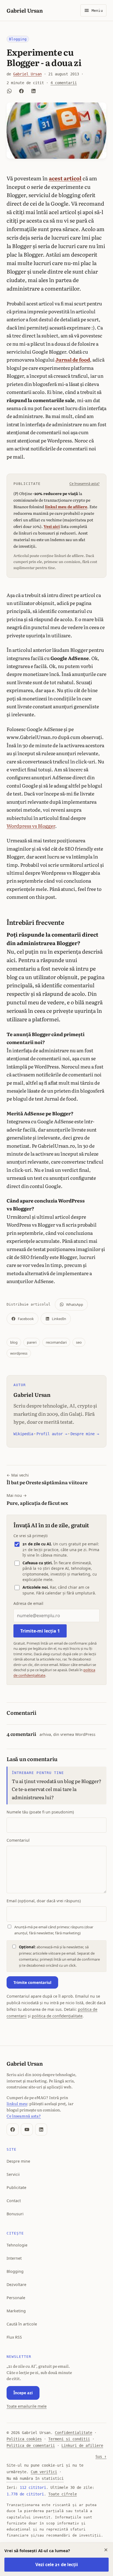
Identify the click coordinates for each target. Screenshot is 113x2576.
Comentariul (18, 1840)
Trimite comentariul (32, 1982)
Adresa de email (28, 1603)
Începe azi (23, 2393)
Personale (16, 2298)
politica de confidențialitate (57, 2016)
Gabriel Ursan (25, 10)
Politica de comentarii (31, 2446)
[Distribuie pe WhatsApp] (9, 91)
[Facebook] (13, 2129)
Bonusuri (15, 2214)
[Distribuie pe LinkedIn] (33, 91)
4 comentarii (64, 83)
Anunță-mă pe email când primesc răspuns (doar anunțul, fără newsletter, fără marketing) (54, 1930)
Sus (101, 2456)
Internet (14, 2258)
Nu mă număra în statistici (35, 2478)
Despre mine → (85, 1434)
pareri (32, 1342)
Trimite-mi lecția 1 (40, 1631)
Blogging (18, 39)
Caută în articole (22, 2324)
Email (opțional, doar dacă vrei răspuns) (44, 1901)
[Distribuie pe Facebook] (21, 91)
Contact (14, 2201)
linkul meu (17, 2103)
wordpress (19, 1353)
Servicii (13, 2174)
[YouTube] (27, 2129)
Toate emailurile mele (27, 2406)
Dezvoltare (16, 2284)
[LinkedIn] (41, 2129)
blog (14, 1342)
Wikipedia (23, 1434)
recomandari (56, 1342)
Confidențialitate (74, 2433)
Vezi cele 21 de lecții (57, 2564)
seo (79, 1342)
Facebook (26, 1319)
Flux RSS (14, 2337)
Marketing (16, 2311)
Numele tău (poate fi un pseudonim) (40, 1812)
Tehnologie (17, 2245)
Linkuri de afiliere (82, 2446)
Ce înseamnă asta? (84, 484)
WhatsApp (75, 1304)
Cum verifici (44, 2472)
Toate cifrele (63, 2494)
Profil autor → (52, 1434)
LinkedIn (59, 1319)
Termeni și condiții (69, 2439)
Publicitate (16, 2187)
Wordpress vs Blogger (31, 826)
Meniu (97, 11)
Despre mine (18, 2161)
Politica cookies (24, 2439)
